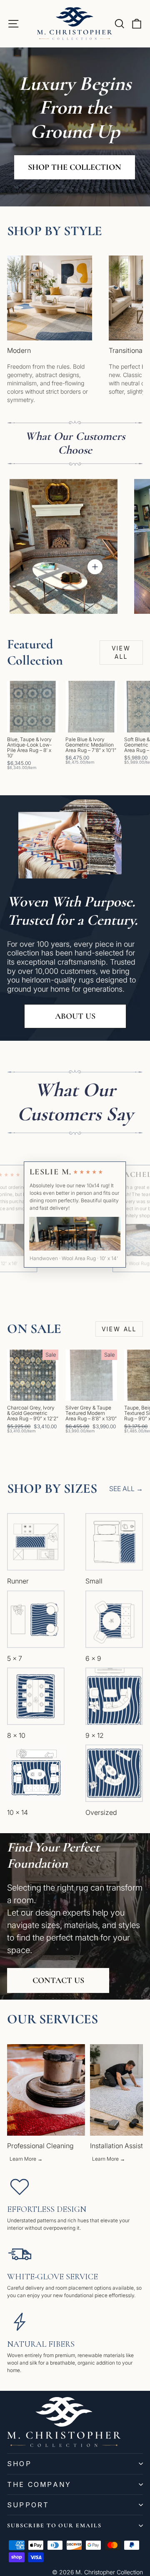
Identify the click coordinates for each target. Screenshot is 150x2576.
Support (28, 2505)
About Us (75, 1016)
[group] (46, 2104)
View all (121, 652)
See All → (126, 1489)
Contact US (58, 1980)
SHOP (19, 2464)
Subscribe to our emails (54, 2525)
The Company (39, 2484)
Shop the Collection (75, 167)
